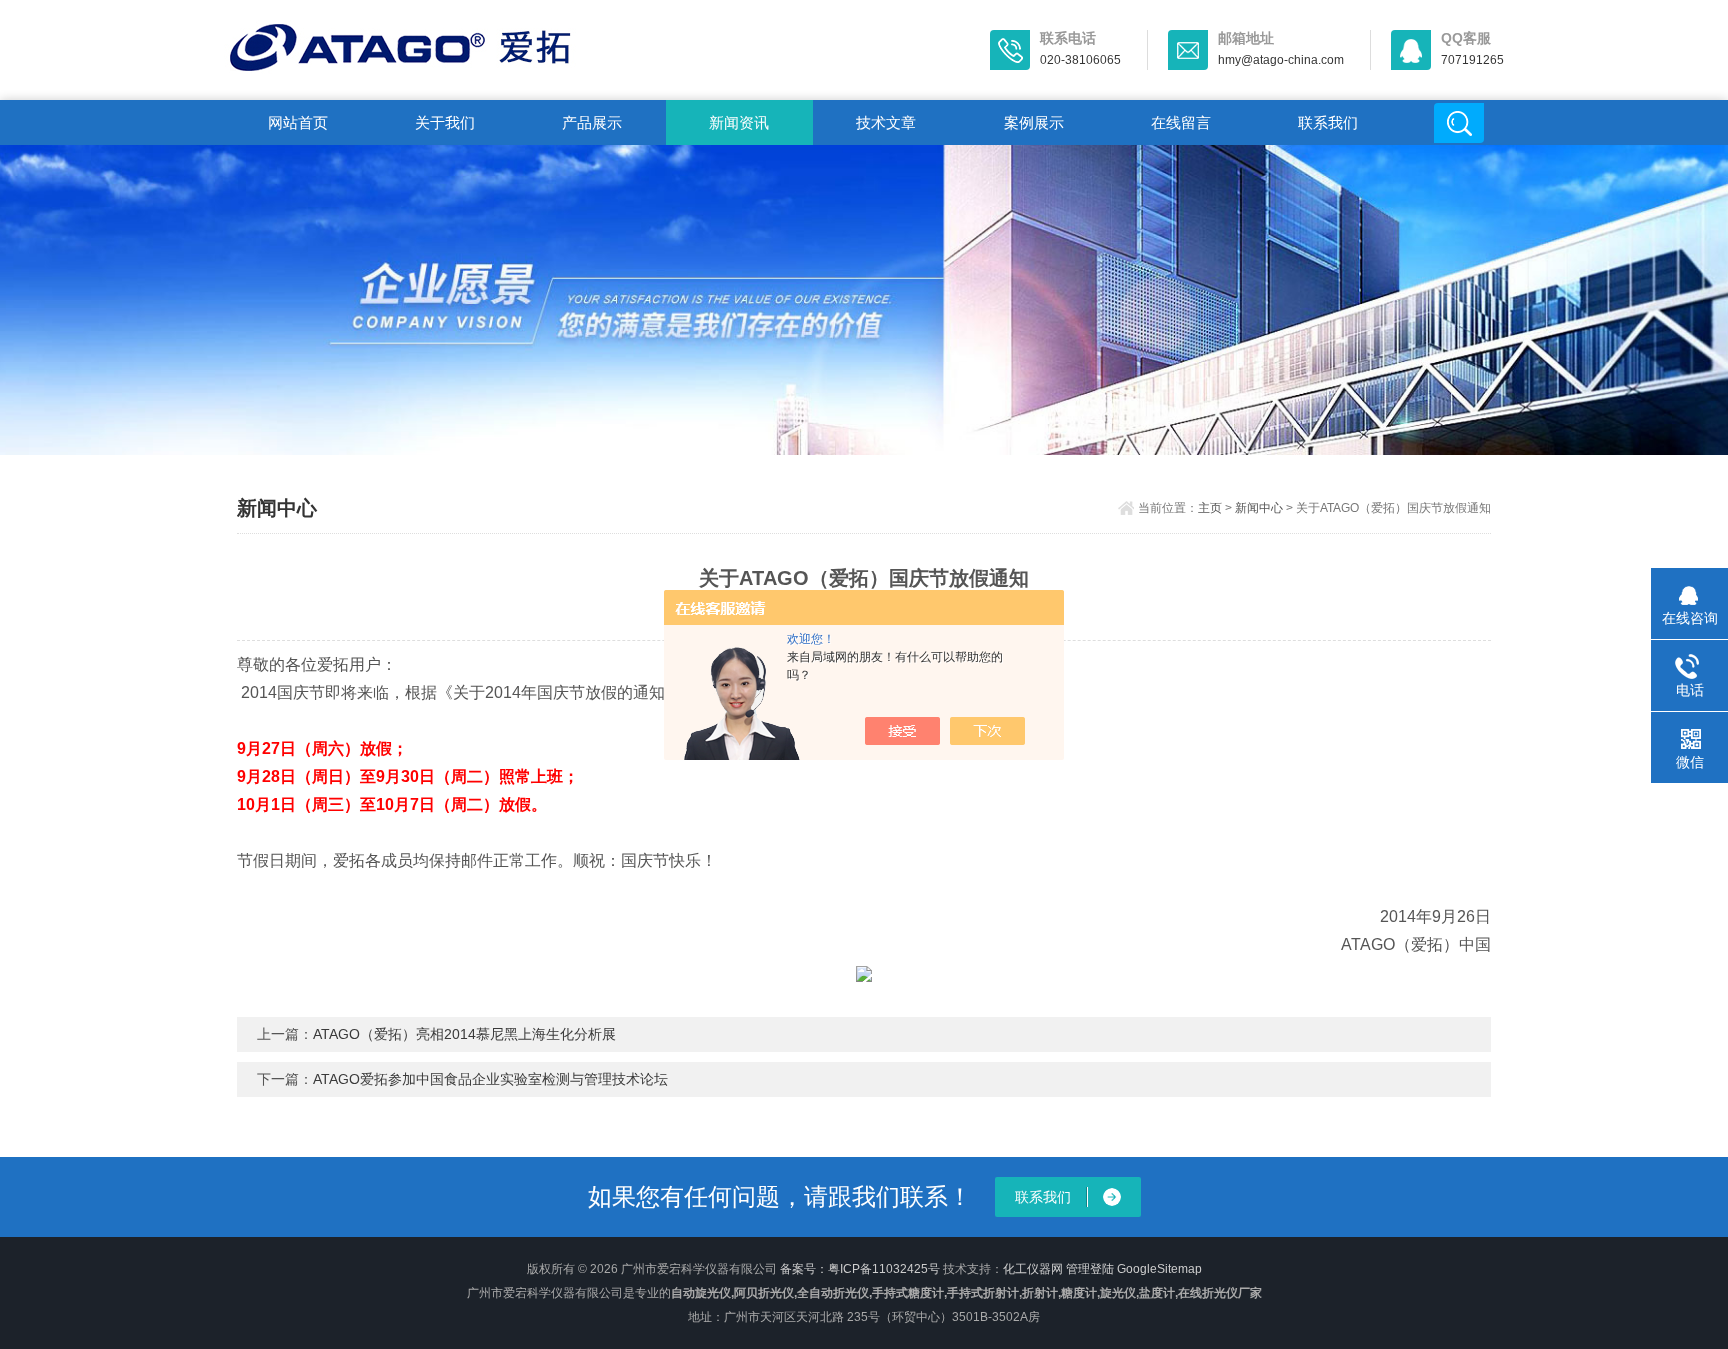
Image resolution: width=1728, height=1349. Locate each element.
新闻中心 (1259, 508)
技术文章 (886, 122)
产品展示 (592, 122)
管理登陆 (1090, 1269)
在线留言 (1181, 122)
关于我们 (445, 122)
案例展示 (1034, 122)
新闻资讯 (739, 122)
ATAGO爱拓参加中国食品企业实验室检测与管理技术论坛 (490, 1079)
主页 (1210, 508)
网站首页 (298, 122)
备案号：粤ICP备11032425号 (860, 1269)
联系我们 (1328, 122)
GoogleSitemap (1159, 1269)
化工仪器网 (1033, 1269)
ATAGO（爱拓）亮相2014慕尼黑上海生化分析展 (464, 1034)
